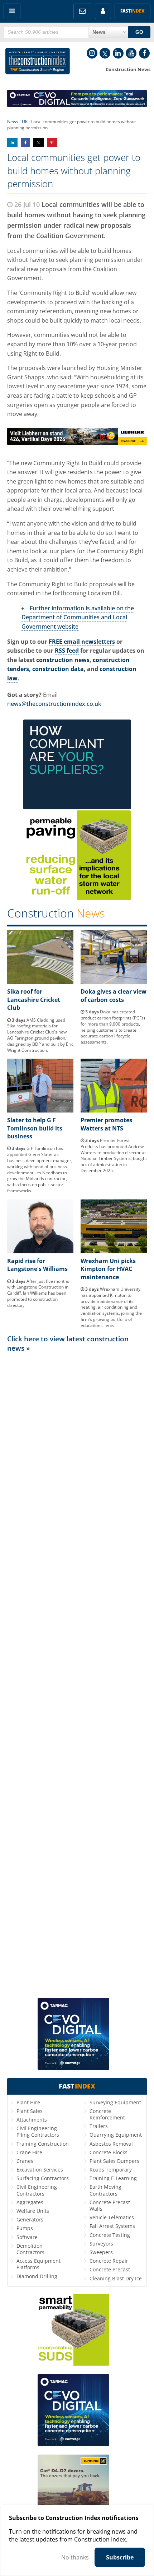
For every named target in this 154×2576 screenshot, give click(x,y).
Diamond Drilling (37, 2276)
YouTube (131, 53)
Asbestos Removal (111, 2144)
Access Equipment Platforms (38, 2264)
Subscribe (120, 2557)
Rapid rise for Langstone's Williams (37, 1265)
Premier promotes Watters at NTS (106, 1124)
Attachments (32, 2120)
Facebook (144, 53)
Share (12, 143)
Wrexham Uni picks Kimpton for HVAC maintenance (108, 1269)
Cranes (25, 2161)
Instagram (92, 53)
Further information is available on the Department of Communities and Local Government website (78, 617)
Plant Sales (30, 2111)
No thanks (75, 2557)
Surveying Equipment (115, 2102)
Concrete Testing (110, 2235)
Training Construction (43, 2144)
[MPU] (77, 807)
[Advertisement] (77, 1675)
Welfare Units (33, 2211)
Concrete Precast (110, 2269)
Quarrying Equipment (116, 2135)
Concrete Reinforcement (107, 2114)
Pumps (25, 2228)
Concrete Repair (109, 2261)
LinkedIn (118, 53)
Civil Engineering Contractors (37, 2190)
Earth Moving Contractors (105, 2190)
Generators (30, 2219)
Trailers (99, 2126)
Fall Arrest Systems (112, 2226)
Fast (133, 11)
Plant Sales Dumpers (114, 2161)
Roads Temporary (111, 2170)
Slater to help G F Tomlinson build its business (35, 1128)
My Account (103, 11)
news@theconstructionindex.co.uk (54, 704)
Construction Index (38, 63)
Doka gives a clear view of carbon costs (114, 995)
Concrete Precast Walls (110, 2205)
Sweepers (101, 2252)
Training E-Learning (113, 2178)
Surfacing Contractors (43, 2178)
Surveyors (101, 2244)
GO (139, 32)
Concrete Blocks (109, 2152)
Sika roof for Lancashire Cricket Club (34, 1000)
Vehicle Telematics (112, 2217)
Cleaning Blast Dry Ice (116, 2278)
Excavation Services (40, 2170)
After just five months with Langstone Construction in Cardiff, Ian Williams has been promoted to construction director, (38, 1293)
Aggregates (30, 2202)
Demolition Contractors (30, 2249)
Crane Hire (29, 2152)
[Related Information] (77, 105)
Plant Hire (28, 2102)
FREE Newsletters (82, 11)
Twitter (105, 53)
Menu (12, 11)
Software (27, 2237)
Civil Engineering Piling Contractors (38, 2131)
